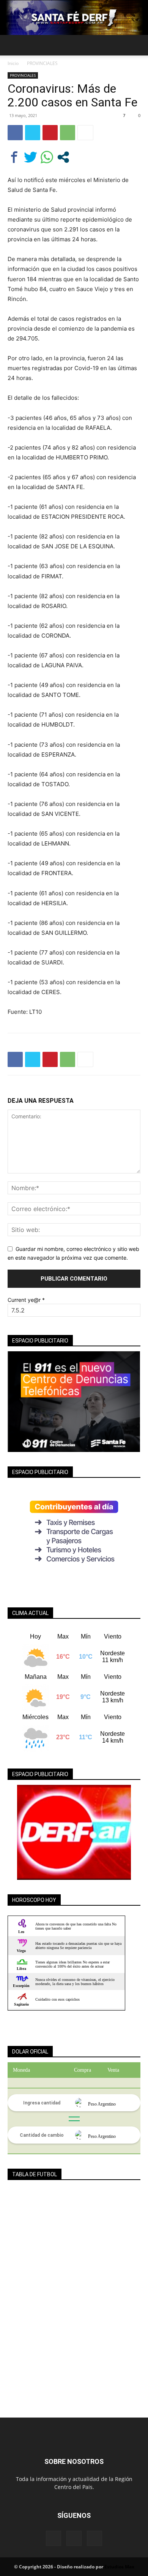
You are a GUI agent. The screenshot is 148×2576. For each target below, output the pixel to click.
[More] (85, 133)
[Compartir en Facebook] (14, 157)
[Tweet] (31, 157)
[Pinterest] (50, 133)
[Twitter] (33, 133)
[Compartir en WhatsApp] (47, 157)
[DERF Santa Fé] (74, 18)
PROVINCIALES (42, 63)
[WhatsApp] (68, 133)
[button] (13, 45)
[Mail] (74, 2538)
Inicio (13, 63)
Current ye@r (26, 1300)
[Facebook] (15, 133)
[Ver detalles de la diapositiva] (74, 1832)
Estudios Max (119, 2567)
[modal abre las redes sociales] (63, 157)
